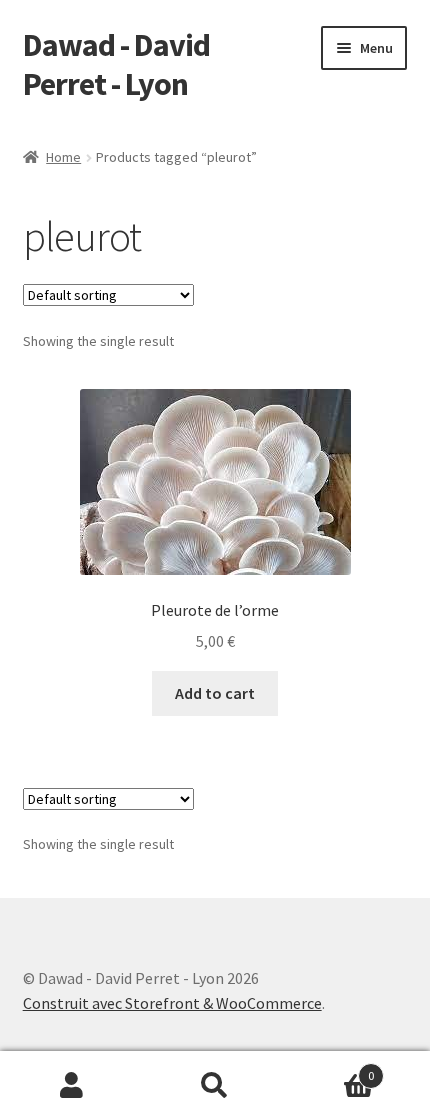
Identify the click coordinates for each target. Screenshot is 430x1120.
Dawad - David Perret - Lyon (116, 64)
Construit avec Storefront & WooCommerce (172, 1003)
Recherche (214, 1086)
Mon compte (71, 1086)
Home (63, 157)
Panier (331, 1068)
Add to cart (215, 693)
